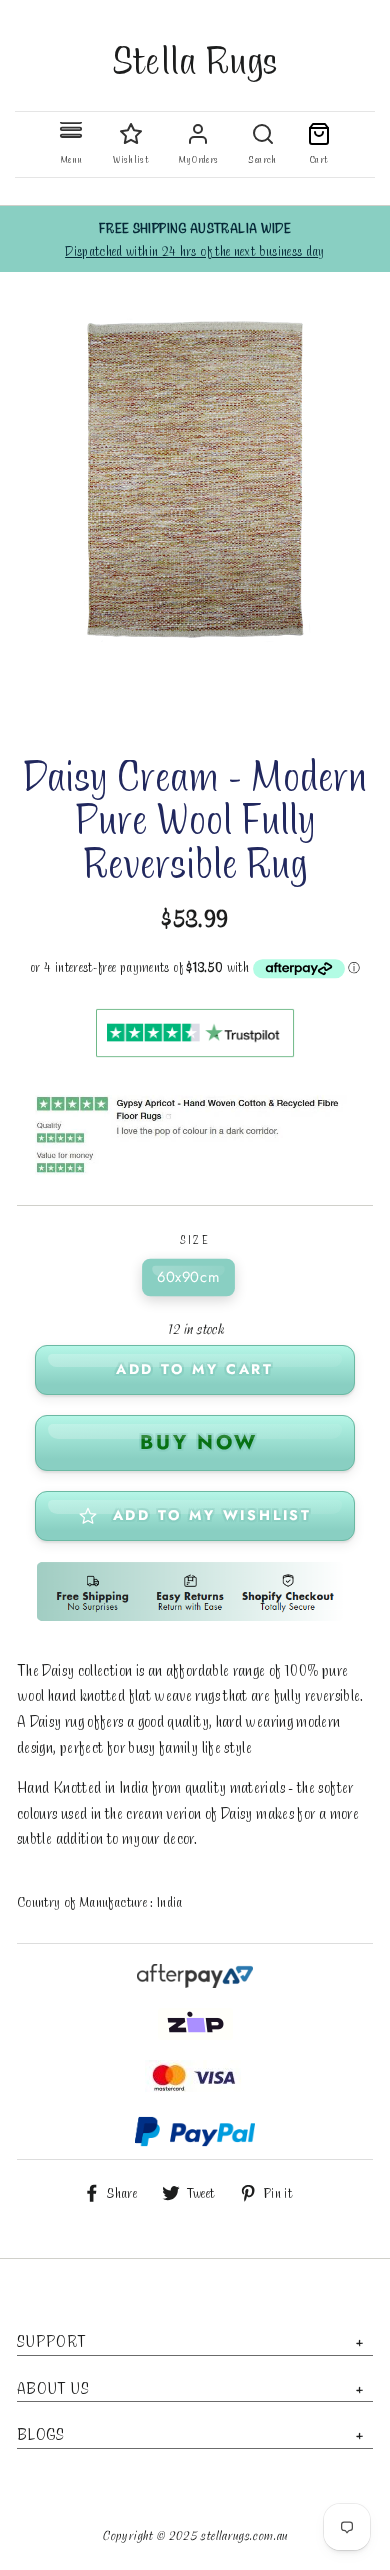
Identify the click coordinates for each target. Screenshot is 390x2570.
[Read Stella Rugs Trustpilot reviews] (195, 1053)
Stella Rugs (195, 58)
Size (195, 1240)
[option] (195, 239)
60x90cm (188, 1277)
